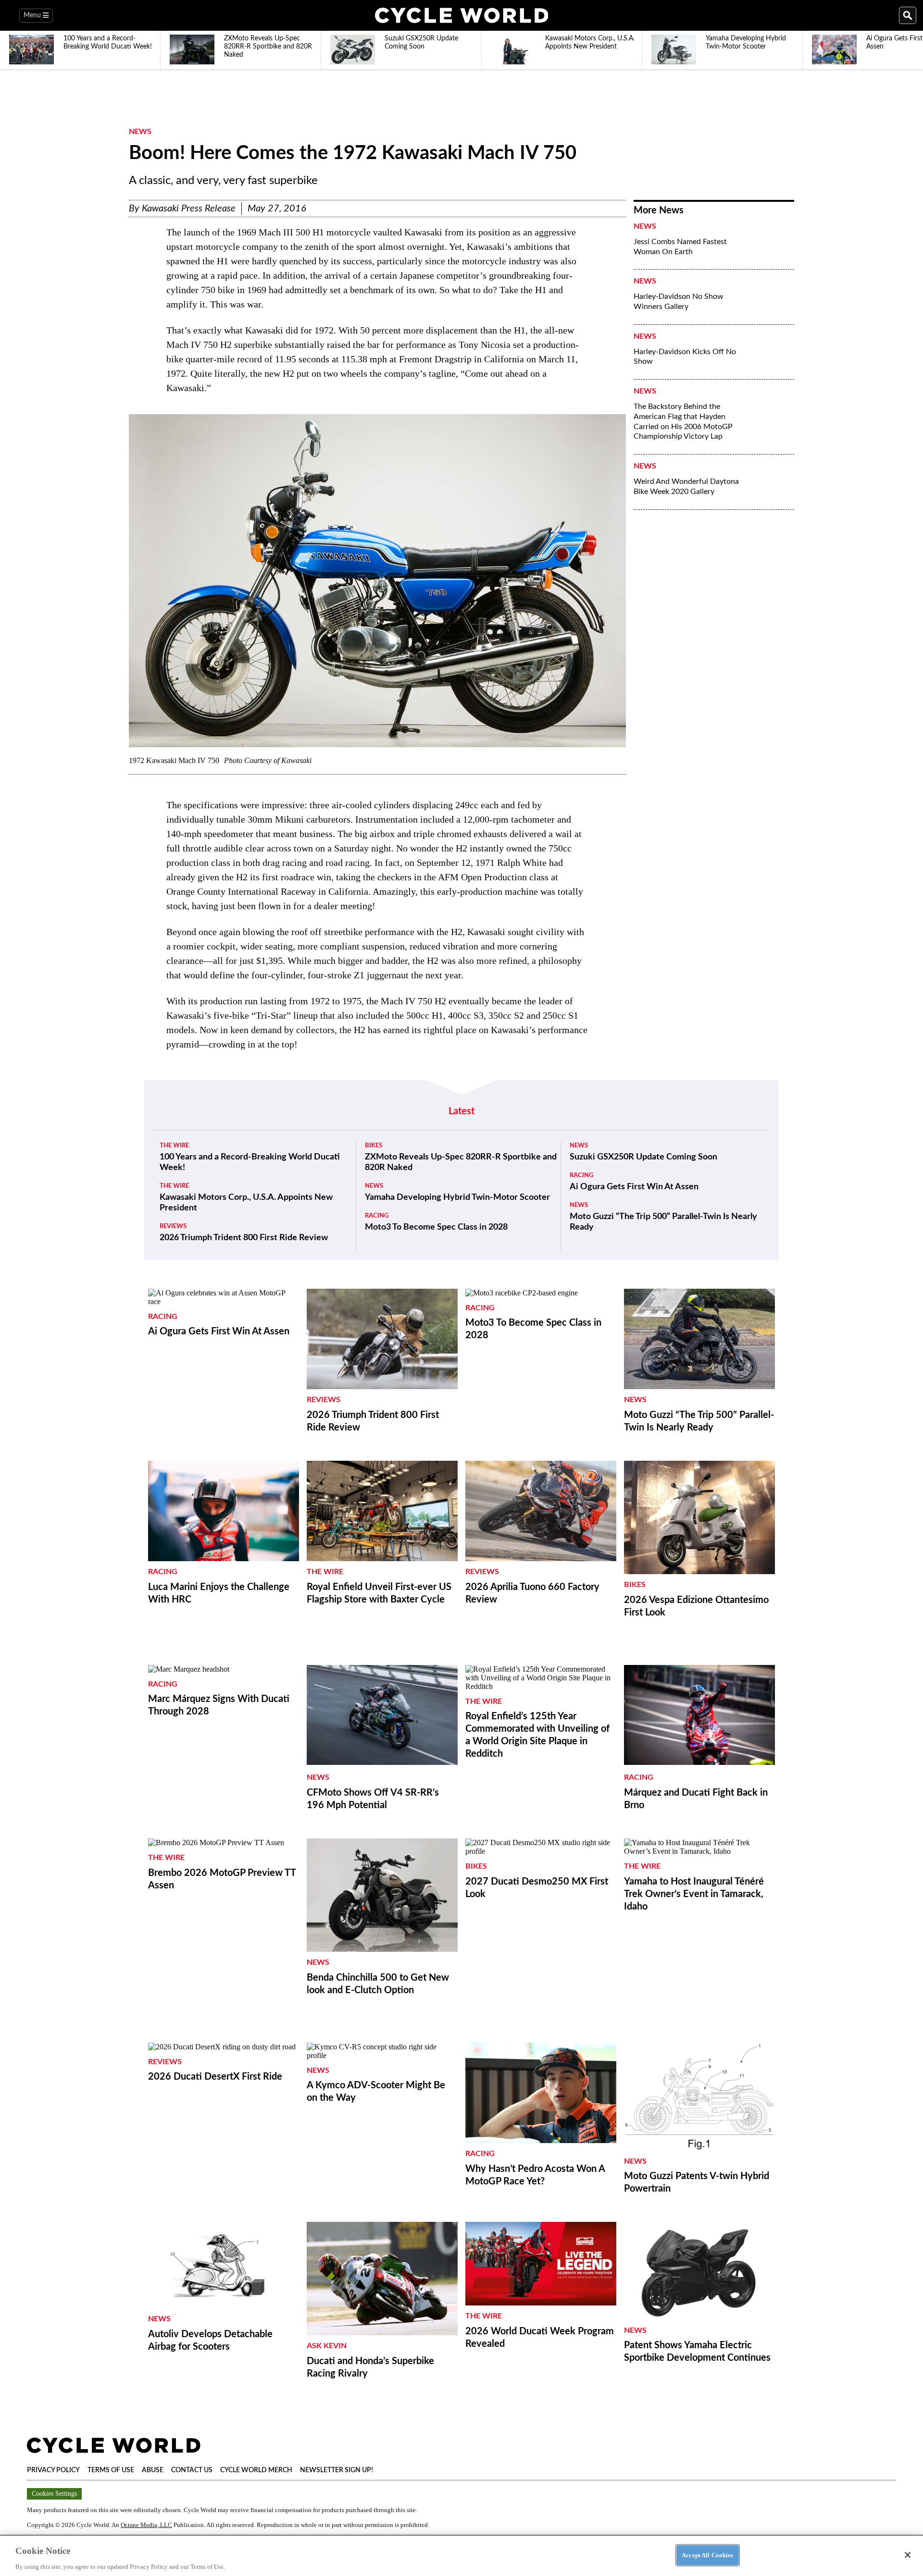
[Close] (908, 2555)
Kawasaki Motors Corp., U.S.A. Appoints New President (246, 1203)
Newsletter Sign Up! (337, 2470)
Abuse (153, 2470)
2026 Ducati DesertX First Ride (215, 2077)
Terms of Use (111, 2470)
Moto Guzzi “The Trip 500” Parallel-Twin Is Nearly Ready (663, 1222)
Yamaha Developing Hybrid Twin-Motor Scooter (457, 1197)
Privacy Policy (53, 2470)
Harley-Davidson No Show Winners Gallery (679, 302)
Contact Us (192, 2470)
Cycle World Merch (256, 2470)
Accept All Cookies (707, 2555)
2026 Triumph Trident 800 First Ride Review (244, 1238)
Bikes (374, 1146)
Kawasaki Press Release (189, 209)
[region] (461, 2555)
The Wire (174, 1146)
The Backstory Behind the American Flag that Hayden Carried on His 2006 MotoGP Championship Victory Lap (683, 421)
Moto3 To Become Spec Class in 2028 (436, 1227)
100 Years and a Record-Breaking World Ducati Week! (250, 1162)
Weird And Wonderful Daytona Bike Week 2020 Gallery (686, 487)
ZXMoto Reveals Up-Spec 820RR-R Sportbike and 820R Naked (461, 1162)
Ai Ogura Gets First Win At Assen (634, 1187)
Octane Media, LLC (146, 2525)
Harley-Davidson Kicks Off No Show (685, 357)
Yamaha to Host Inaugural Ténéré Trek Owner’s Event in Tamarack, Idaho (694, 1894)
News (140, 132)
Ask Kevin (327, 2346)
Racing (377, 1216)
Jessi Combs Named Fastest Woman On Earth (680, 247)
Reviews (173, 1226)
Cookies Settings (54, 2494)
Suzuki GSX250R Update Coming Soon (643, 1157)
